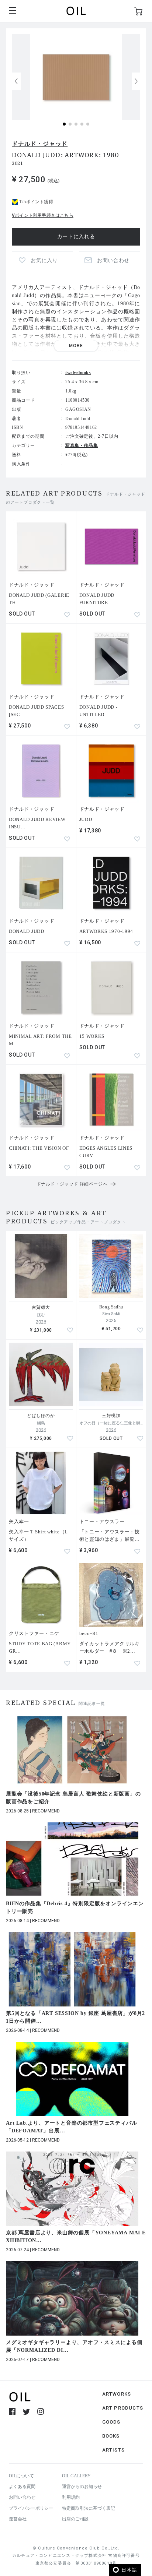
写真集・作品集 (82, 445)
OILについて (21, 2476)
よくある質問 (22, 2487)
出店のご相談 (75, 2519)
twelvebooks (78, 373)
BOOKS (111, 2436)
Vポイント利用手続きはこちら (43, 215)
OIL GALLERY (76, 2476)
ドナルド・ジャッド (40, 144)
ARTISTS (113, 2450)
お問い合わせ (22, 2497)
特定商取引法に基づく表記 (89, 2508)
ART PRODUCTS (123, 2408)
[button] (136, 81)
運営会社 (18, 2519)
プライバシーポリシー (31, 2508)
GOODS (111, 2422)
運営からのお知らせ (82, 2487)
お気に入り (44, 260)
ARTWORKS (117, 2394)
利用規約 (71, 2497)
